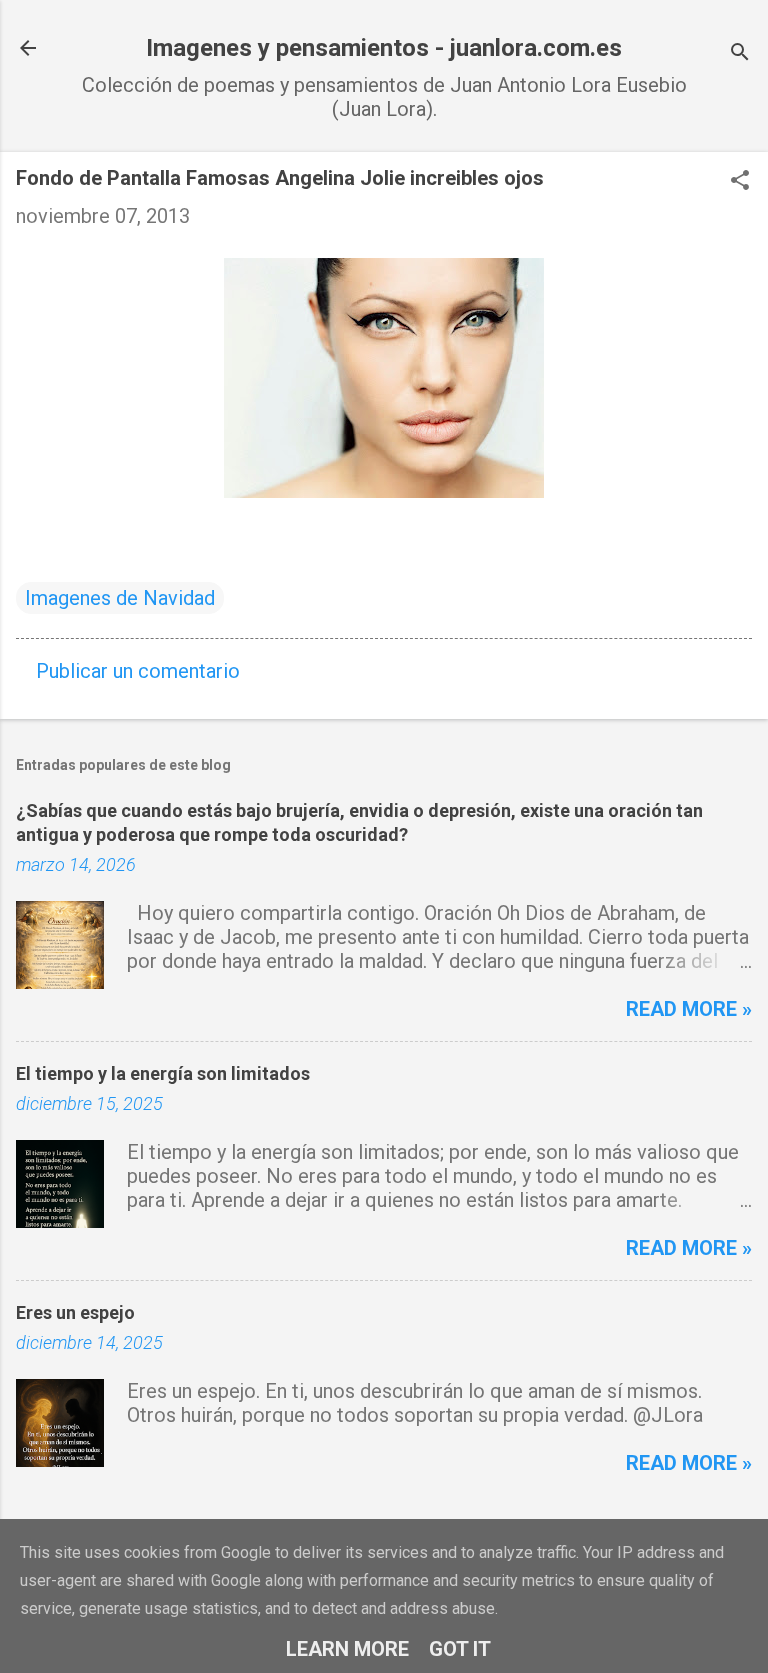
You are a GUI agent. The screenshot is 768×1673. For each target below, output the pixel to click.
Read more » (689, 1009)
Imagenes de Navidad (120, 598)
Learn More (347, 1649)
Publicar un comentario (138, 671)
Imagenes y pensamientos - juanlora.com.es (384, 48)
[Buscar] (740, 54)
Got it (460, 1649)
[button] (740, 182)
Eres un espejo (75, 1312)
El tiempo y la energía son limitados (163, 1073)
